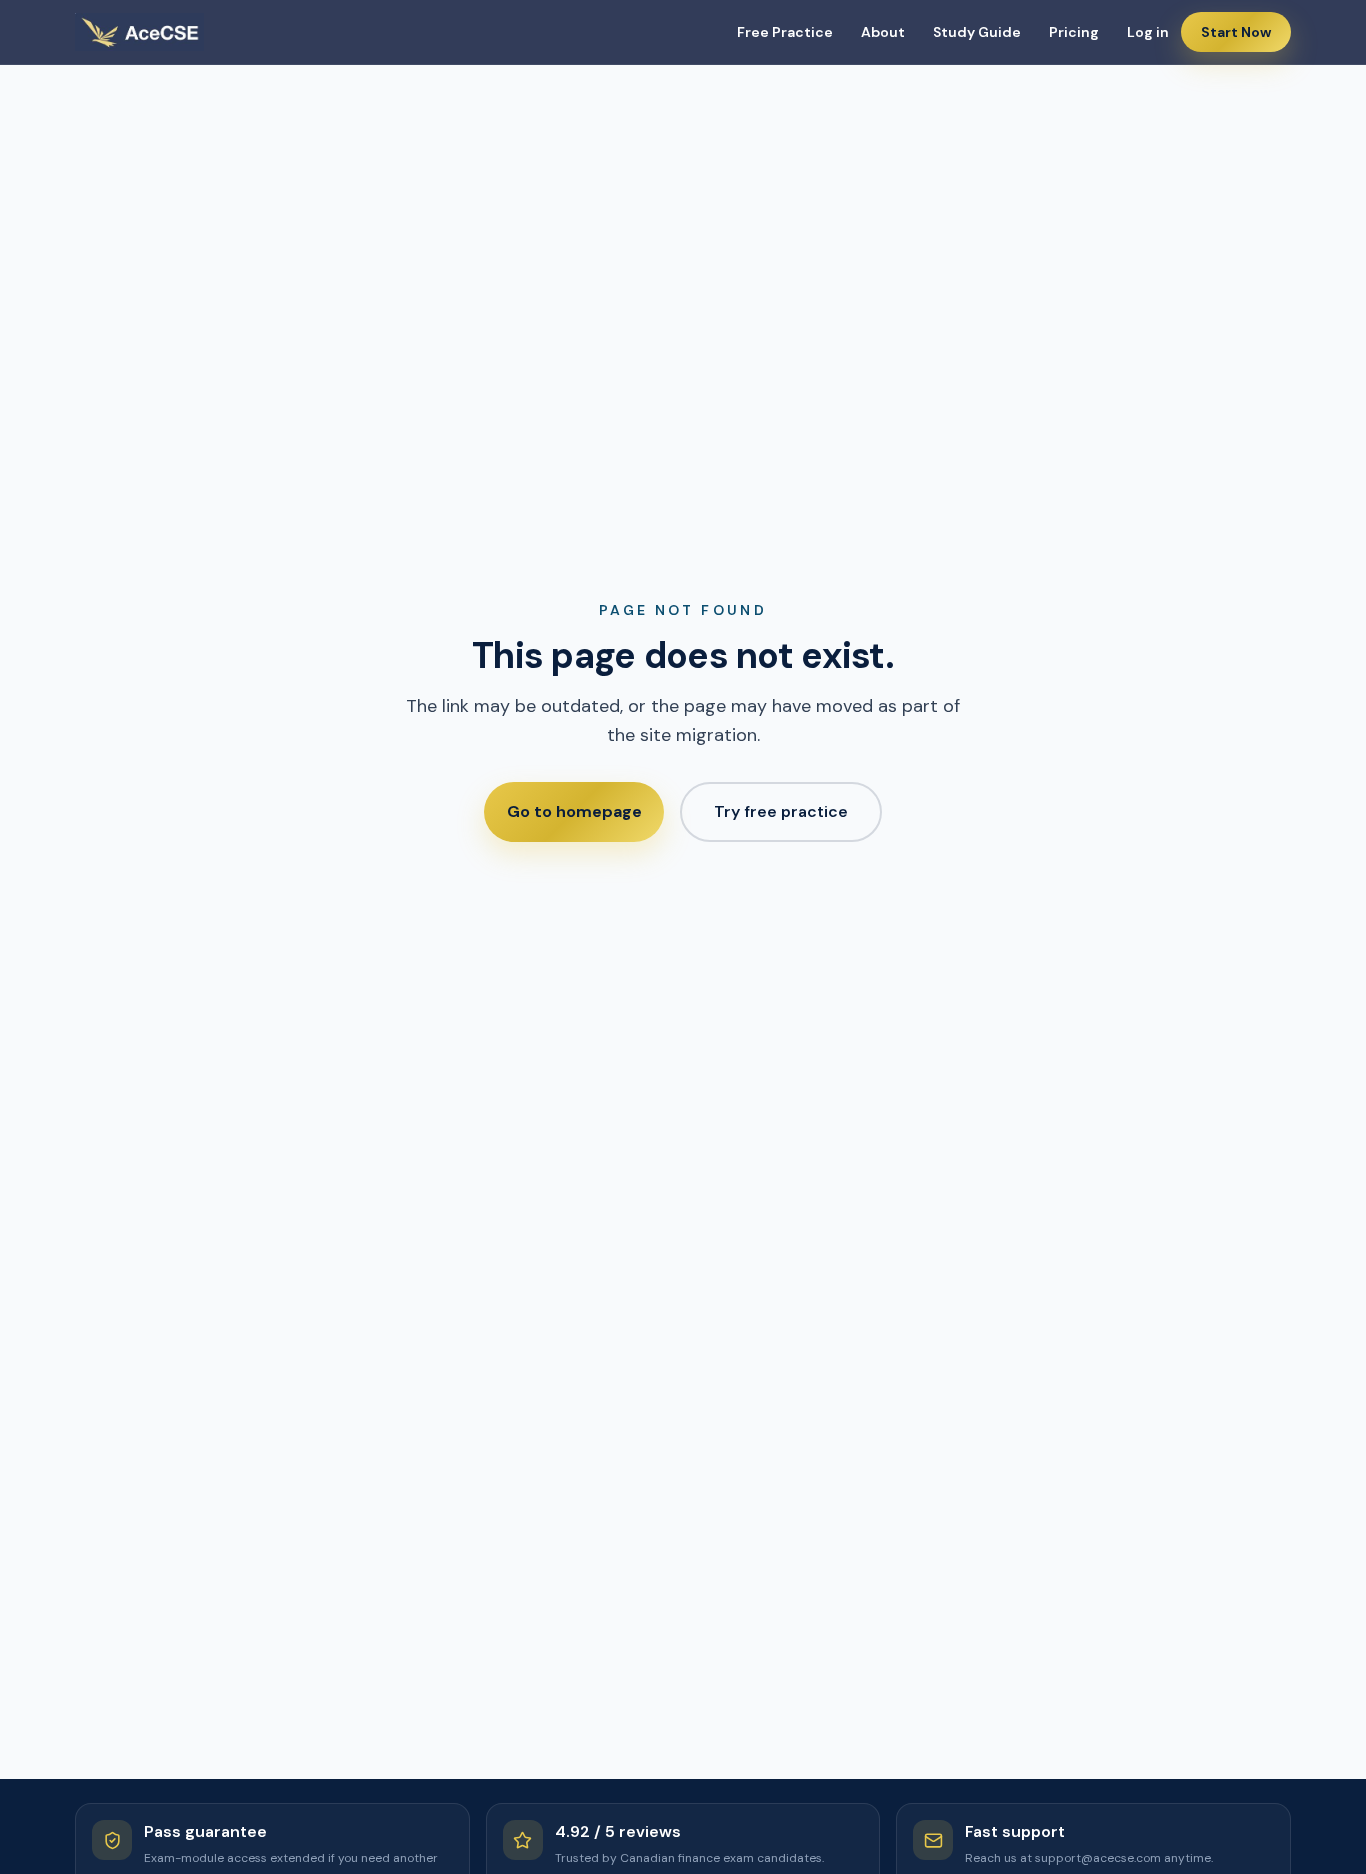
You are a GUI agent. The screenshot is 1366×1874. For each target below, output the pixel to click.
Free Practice (785, 32)
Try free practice (781, 811)
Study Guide (977, 32)
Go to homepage (574, 811)
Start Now (1236, 32)
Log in (1148, 32)
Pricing (1074, 32)
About (883, 32)
